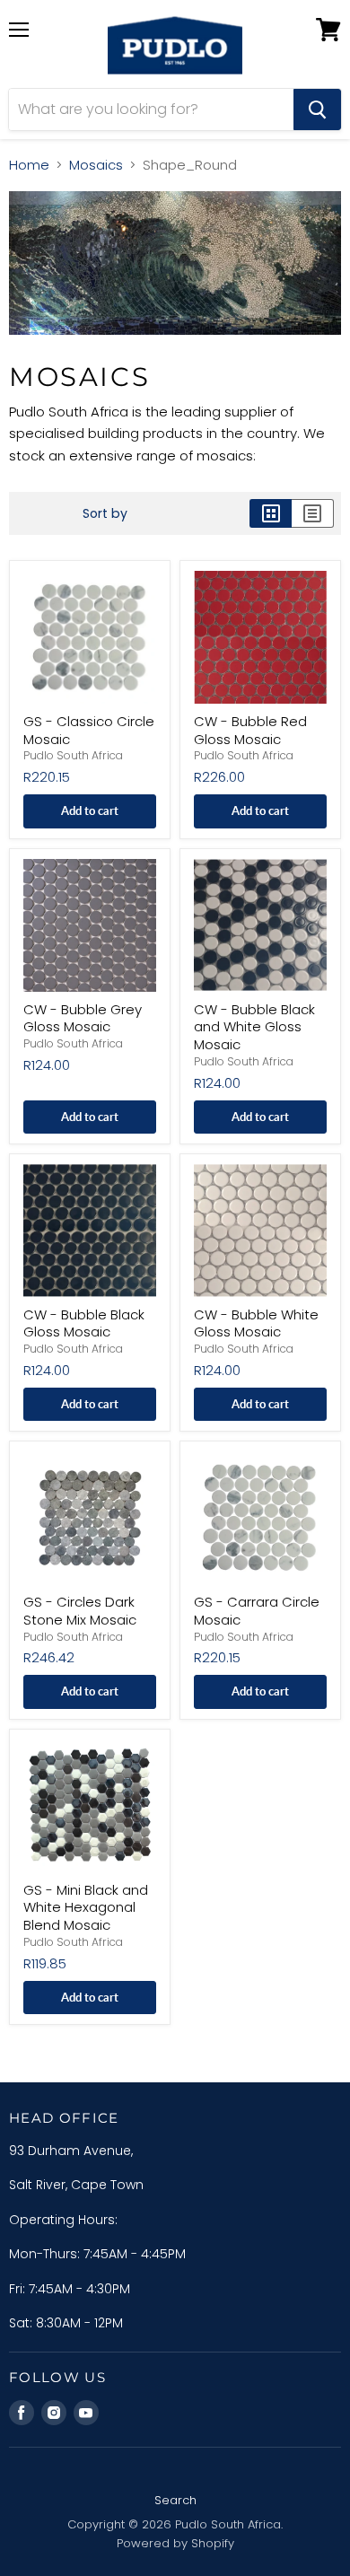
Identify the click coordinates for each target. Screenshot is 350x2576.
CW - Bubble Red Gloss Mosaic (250, 730)
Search (175, 2500)
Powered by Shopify (175, 2543)
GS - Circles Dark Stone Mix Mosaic (80, 1611)
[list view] (313, 513)
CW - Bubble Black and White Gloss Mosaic (254, 1027)
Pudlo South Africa (73, 755)
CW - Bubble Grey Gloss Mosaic (83, 1018)
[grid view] (271, 513)
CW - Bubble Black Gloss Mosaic (84, 1323)
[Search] (317, 110)
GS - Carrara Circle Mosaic (257, 1611)
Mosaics (96, 165)
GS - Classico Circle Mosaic (89, 730)
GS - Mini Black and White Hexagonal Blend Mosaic (86, 1907)
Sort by (105, 513)
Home (29, 165)
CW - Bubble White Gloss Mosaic (256, 1323)
